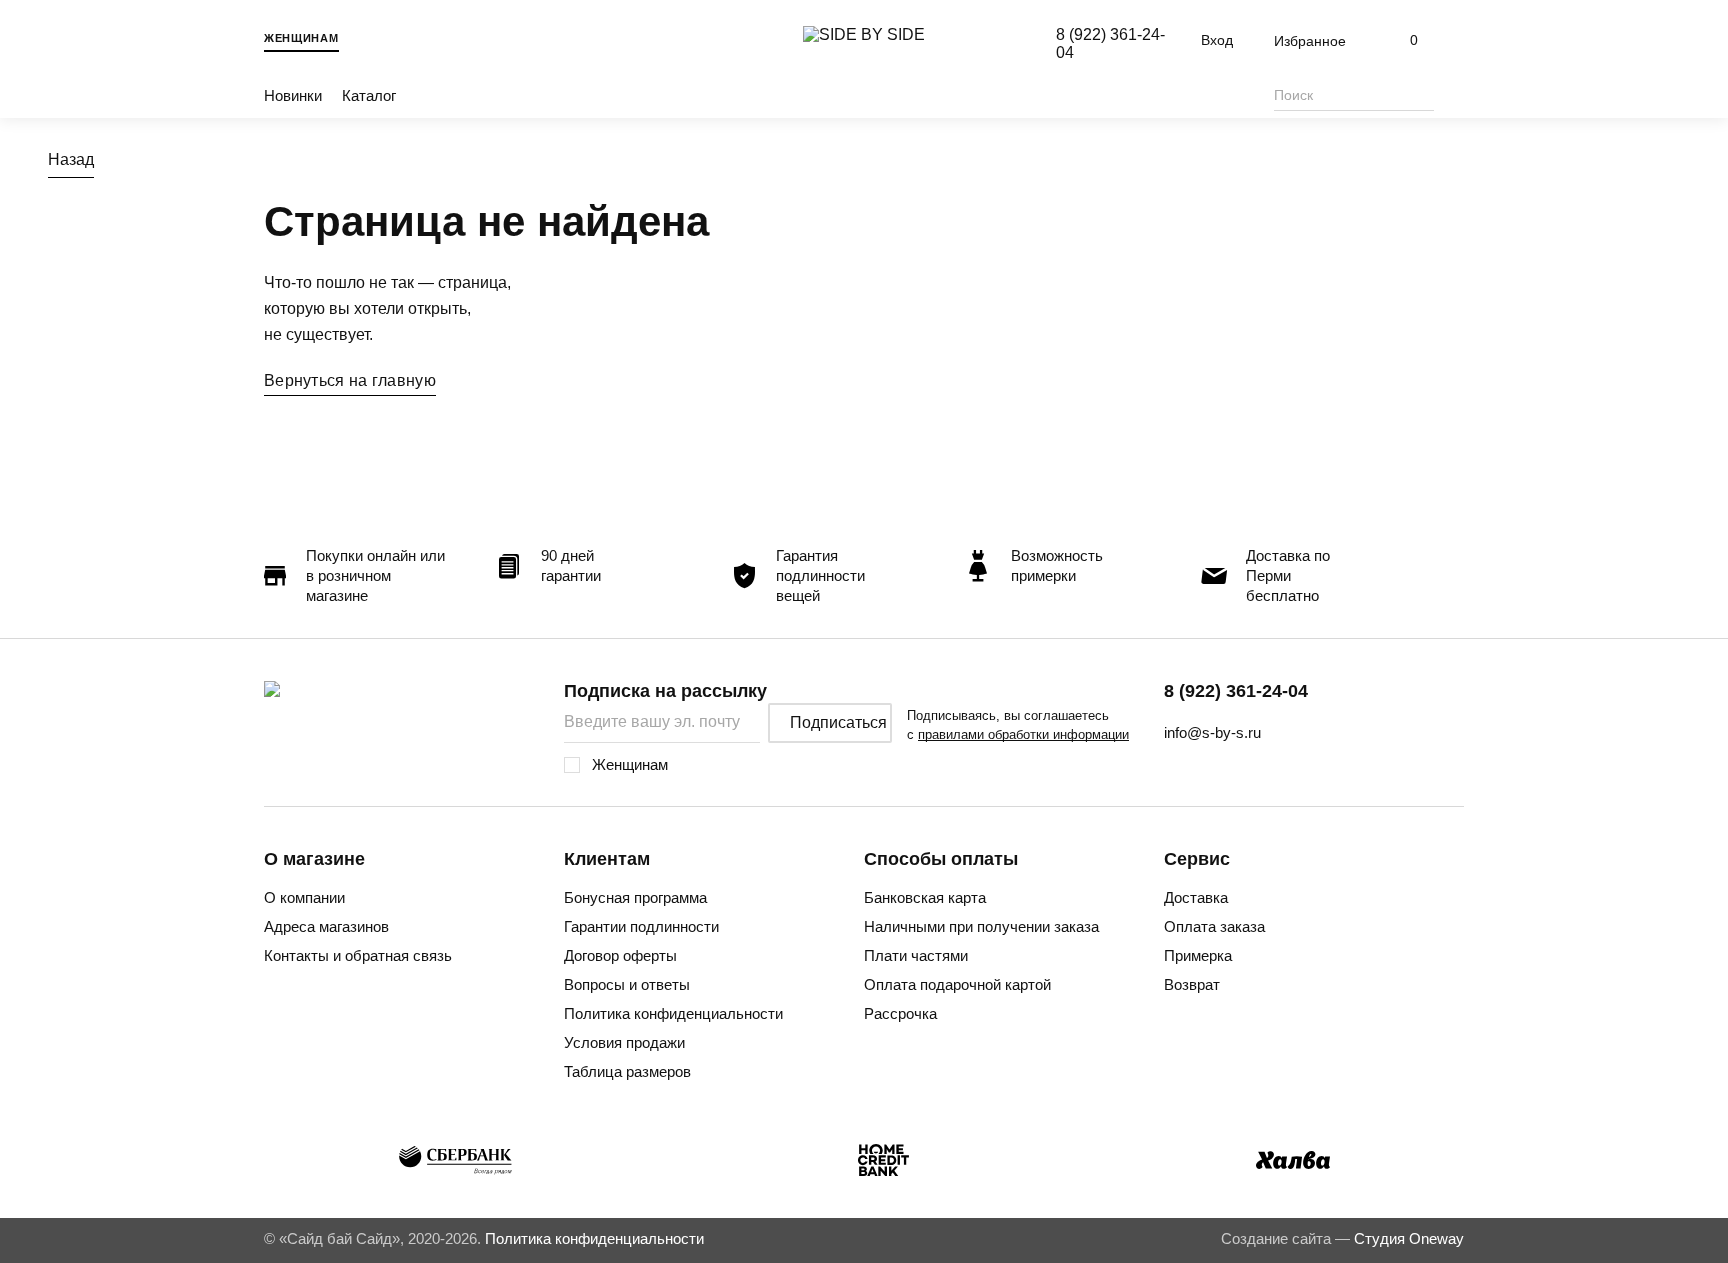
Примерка (1198, 955)
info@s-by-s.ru (1212, 732)
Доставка (1196, 897)
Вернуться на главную (350, 380)
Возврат (1192, 984)
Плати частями (916, 955)
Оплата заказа (1214, 926)
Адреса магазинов (326, 926)
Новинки (293, 95)
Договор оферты (620, 955)
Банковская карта (925, 897)
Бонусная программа (635, 897)
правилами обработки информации (1023, 734)
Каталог (369, 95)
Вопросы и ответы (627, 984)
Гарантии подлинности (641, 926)
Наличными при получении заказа (981, 926)
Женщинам (301, 38)
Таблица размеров (627, 1071)
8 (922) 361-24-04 (1236, 691)
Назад (71, 159)
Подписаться (838, 722)
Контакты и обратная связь (358, 955)
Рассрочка (900, 1013)
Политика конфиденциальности (673, 1013)
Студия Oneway (1409, 1238)
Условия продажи (624, 1042)
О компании (304, 897)
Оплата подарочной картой (957, 984)
